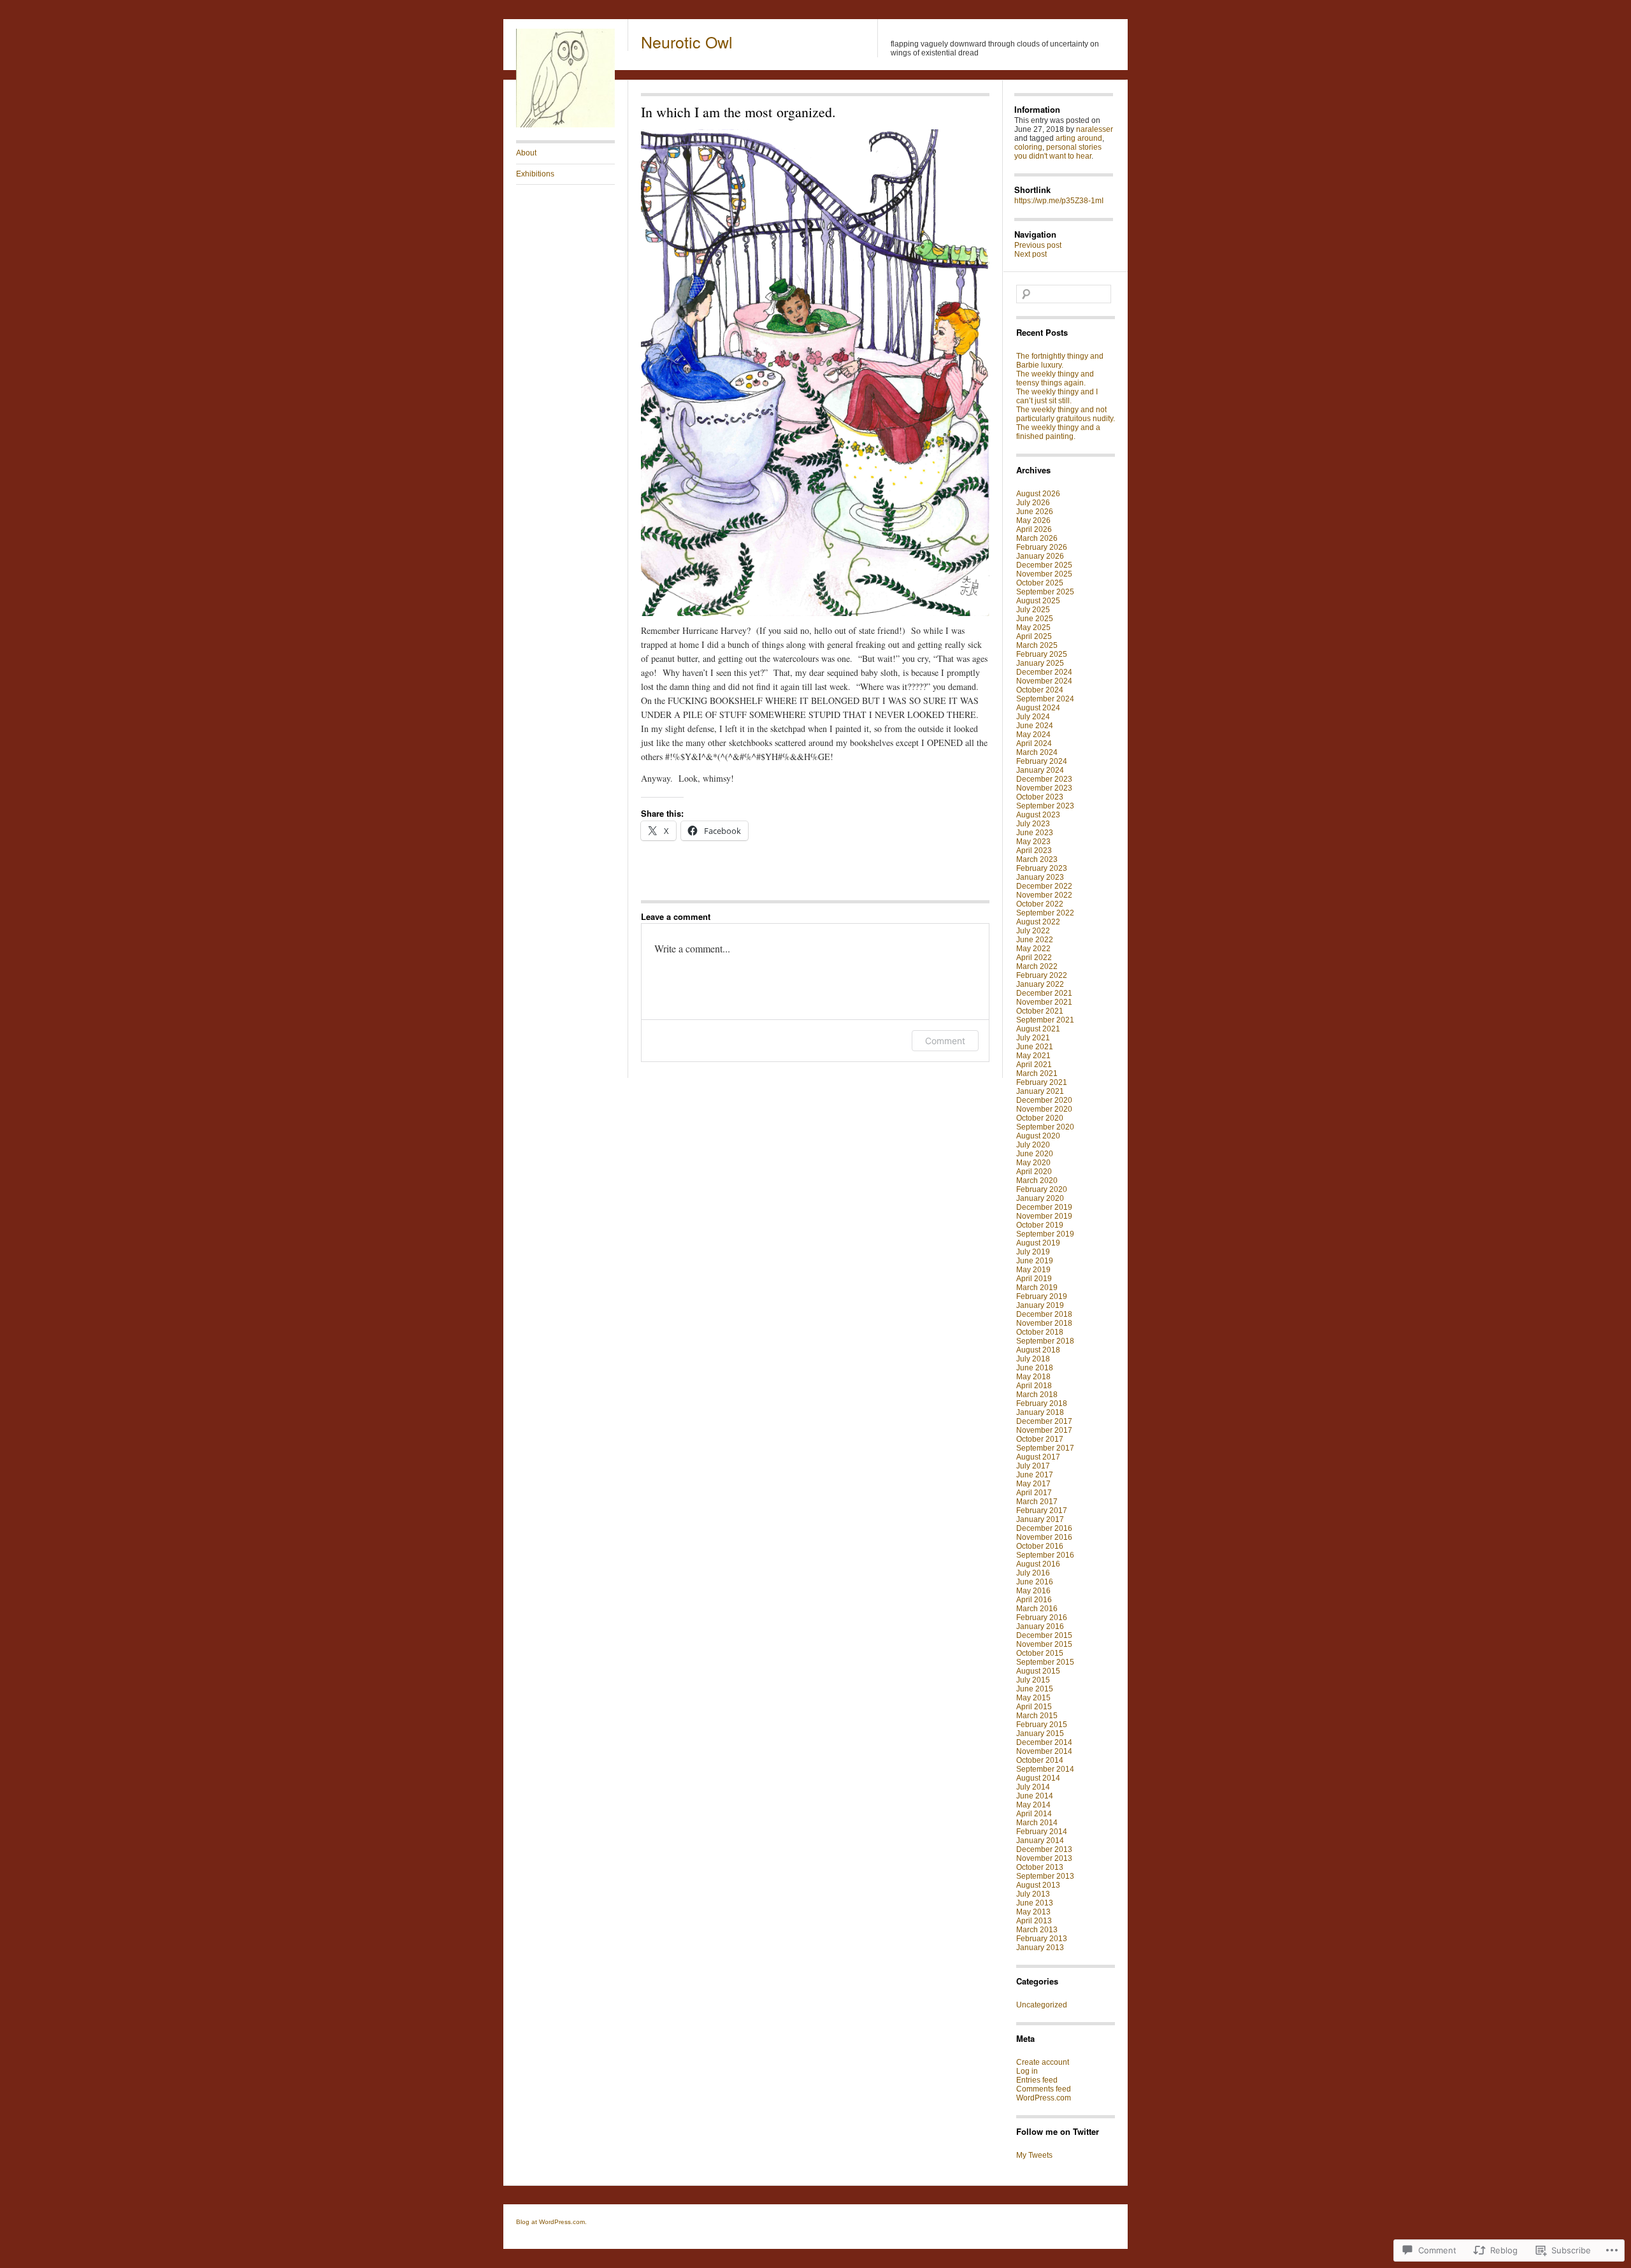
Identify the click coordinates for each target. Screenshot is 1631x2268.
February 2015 (1042, 1725)
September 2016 (1045, 1555)
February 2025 (1042, 654)
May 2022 (1033, 949)
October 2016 (1040, 1546)
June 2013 (1035, 1903)
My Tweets (1034, 2155)
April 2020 (1034, 1172)
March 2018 (1037, 1395)
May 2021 (1033, 1056)
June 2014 (1035, 1796)
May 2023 (1033, 842)
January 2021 (1040, 1091)
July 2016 (1033, 1573)
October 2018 (1040, 1332)
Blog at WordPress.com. (551, 2222)
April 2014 (1034, 1814)
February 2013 (1042, 1939)
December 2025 (1044, 565)
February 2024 (1042, 761)
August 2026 (1038, 494)
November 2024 (1044, 681)
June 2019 (1035, 1261)
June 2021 (1035, 1047)
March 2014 (1037, 1823)
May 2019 (1033, 1270)
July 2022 (1033, 931)
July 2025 (1033, 610)
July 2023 (1033, 824)
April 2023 (1034, 850)
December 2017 (1044, 1421)
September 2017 (1045, 1448)
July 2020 (1033, 1145)
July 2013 (1033, 1894)
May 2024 (1033, 735)
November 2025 (1044, 574)
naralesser (1095, 129)
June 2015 (1035, 1689)
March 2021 (1037, 1073)
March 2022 (1037, 966)
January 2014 (1040, 1841)
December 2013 (1044, 1849)
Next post (1031, 254)
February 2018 (1042, 1403)
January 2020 (1040, 1198)
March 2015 (1037, 1716)
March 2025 (1037, 645)
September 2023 (1045, 806)
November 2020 (1044, 1109)
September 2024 (1045, 699)
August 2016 (1038, 1564)
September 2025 (1045, 592)
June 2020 (1035, 1154)
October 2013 (1040, 1867)
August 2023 (1038, 815)
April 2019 (1034, 1279)
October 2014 (1040, 1760)
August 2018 (1038, 1350)
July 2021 (1033, 1038)
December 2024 (1044, 672)
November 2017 (1044, 1430)
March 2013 (1037, 1930)
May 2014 (1033, 1805)
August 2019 (1038, 1243)
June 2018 (1035, 1368)
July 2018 (1033, 1359)
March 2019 (1037, 1288)
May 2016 (1033, 1591)
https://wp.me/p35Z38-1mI (1059, 201)
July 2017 (1033, 1466)
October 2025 (1040, 583)
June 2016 (1035, 1582)
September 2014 (1045, 1769)
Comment (945, 1041)
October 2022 (1040, 904)
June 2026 (1035, 512)
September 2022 (1045, 913)
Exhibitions (535, 174)
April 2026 (1034, 529)
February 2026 (1042, 547)
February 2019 (1042, 1296)
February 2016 (1042, 1618)
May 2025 (1033, 628)
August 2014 (1038, 1778)
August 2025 (1038, 601)
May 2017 (1033, 1484)
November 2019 (1044, 1216)
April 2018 (1034, 1386)
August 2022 (1038, 922)
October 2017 (1040, 1439)
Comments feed (1044, 2089)
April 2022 (1034, 958)
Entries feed (1037, 2080)
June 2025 (1035, 619)
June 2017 (1035, 1475)
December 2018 (1044, 1314)
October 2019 (1040, 1225)
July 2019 (1033, 1252)
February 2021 (1042, 1082)
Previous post (1038, 245)
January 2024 (1040, 770)
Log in (1027, 2071)
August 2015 (1038, 1671)
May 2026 (1033, 520)
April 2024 (1034, 743)
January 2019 (1040, 1305)
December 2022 (1044, 886)
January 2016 (1040, 1626)
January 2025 (1040, 663)
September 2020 (1045, 1127)
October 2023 (1040, 797)
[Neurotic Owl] (565, 125)
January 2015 (1040, 1733)
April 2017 (1034, 1493)
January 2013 (1040, 1948)
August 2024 (1038, 708)
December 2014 (1044, 1742)
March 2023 (1037, 859)
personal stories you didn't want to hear (1058, 152)
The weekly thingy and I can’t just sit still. (1057, 396)
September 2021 (1045, 1020)
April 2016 (1034, 1600)
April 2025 (1034, 636)
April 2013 (1034, 1921)
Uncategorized (1042, 2005)
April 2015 (1034, 1707)
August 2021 (1038, 1029)
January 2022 (1040, 984)
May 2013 (1033, 1912)
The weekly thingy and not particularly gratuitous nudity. (1066, 414)
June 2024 (1035, 726)
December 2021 (1044, 993)
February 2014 (1042, 1832)
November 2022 (1044, 895)
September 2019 (1045, 1234)
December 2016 (1044, 1528)
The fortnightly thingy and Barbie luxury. (1060, 361)
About (526, 153)
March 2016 (1037, 1609)
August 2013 (1038, 1885)
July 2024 (1033, 717)
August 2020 (1038, 1136)
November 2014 (1044, 1751)
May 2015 (1033, 1698)
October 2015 (1040, 1653)
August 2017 (1038, 1457)
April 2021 (1034, 1065)
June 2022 (1035, 940)
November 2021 (1044, 1002)
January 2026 (1040, 556)
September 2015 (1045, 1662)
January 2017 (1040, 1519)
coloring (1028, 147)
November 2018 (1044, 1323)
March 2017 (1037, 1502)
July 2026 (1033, 503)
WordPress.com (1044, 2098)
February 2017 (1042, 1511)
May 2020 (1033, 1163)
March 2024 (1037, 752)
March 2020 (1037, 1181)
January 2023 (1040, 877)
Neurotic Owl (687, 41)
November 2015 (1044, 1644)
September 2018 (1045, 1341)
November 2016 (1044, 1537)
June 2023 (1035, 833)
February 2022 (1042, 975)
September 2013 (1045, 1876)
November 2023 (1044, 788)
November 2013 (1044, 1858)
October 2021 (1040, 1011)
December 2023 (1044, 779)
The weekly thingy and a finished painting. (1058, 432)
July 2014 (1033, 1787)
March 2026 (1037, 538)
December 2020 (1044, 1100)
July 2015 (1033, 1680)
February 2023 (1042, 868)
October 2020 (1040, 1118)
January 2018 (1040, 1412)
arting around (1079, 138)
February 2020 (1042, 1189)
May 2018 (1033, 1377)
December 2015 (1044, 1635)
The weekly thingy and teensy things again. (1055, 378)
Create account (1043, 2062)
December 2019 (1044, 1207)
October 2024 (1040, 690)
